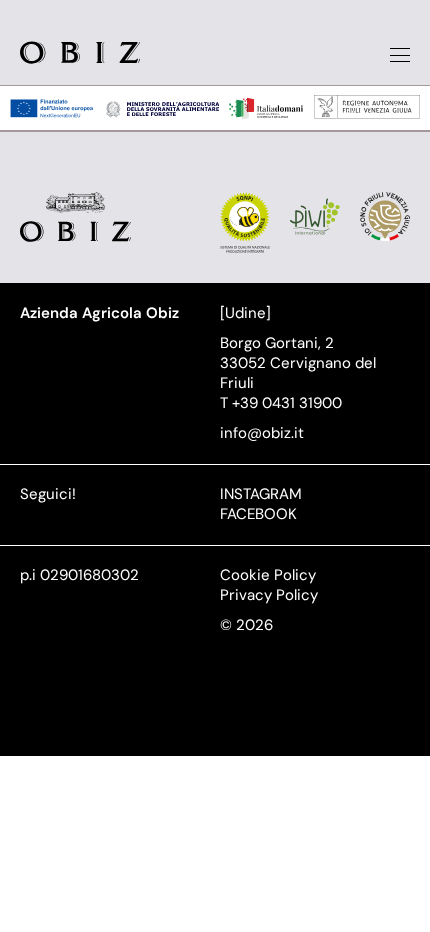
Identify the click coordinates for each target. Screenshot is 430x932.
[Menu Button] (400, 55)
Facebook (258, 514)
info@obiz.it (262, 433)
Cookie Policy (268, 575)
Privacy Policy (269, 595)
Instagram (261, 494)
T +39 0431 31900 (281, 403)
